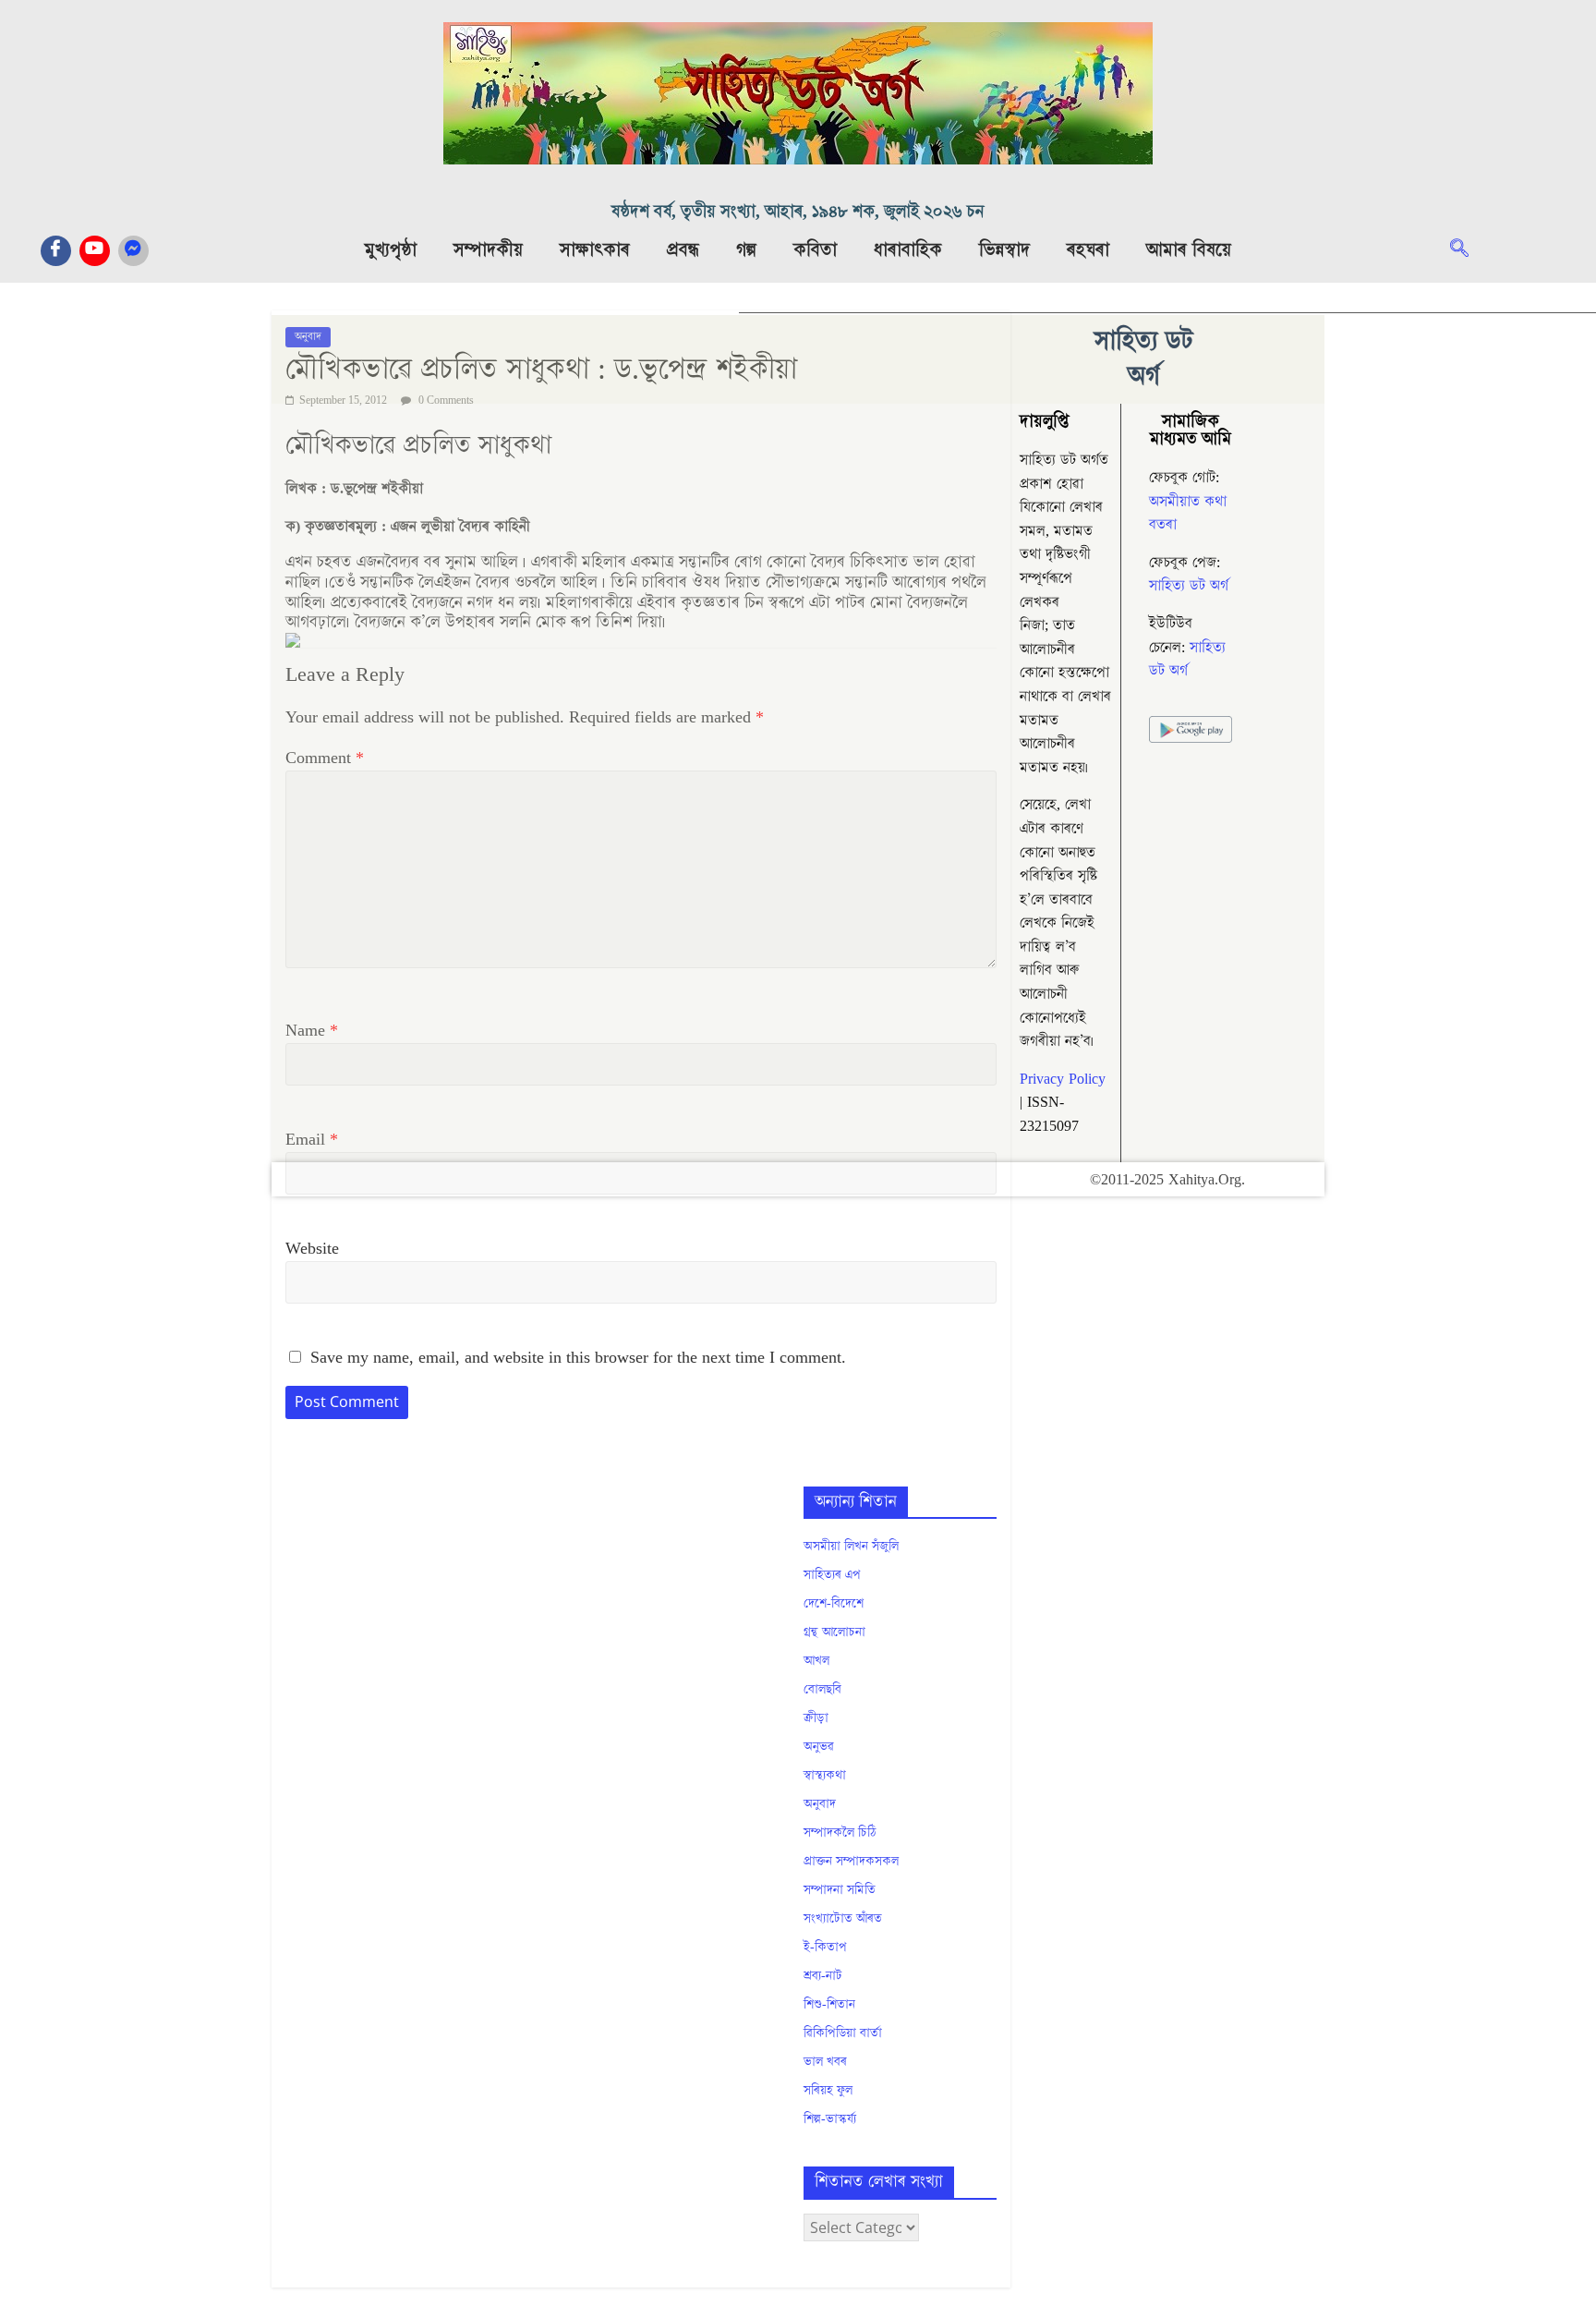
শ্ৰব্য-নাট (823, 1976)
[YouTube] (95, 251)
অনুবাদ (820, 1804)
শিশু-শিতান (829, 2005)
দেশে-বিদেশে (834, 1604)
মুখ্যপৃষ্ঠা (391, 250)
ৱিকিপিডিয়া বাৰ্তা (843, 2033)
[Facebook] (56, 251)
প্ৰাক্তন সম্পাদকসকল (851, 1862)
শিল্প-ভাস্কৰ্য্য (830, 2119)
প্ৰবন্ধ (683, 250)
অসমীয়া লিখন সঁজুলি (851, 1547)
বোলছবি (822, 1690)
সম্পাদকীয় (488, 250)
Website (312, 1249)
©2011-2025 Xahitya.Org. (1167, 1180)
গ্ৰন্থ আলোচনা (834, 1632)
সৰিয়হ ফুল (828, 2091)
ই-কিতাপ (825, 1948)
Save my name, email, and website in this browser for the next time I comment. (578, 1358)
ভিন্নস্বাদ (1004, 250)
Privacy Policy (1063, 1079)
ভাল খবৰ (825, 2062)
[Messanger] (133, 251)
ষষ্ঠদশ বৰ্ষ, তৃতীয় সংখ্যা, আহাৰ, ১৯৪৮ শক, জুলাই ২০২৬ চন (798, 212)
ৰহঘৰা (1088, 250)
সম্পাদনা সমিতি (840, 1890)
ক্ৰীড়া (816, 1718)
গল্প (746, 250)
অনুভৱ (819, 1747)
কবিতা (815, 250)
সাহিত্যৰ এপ (832, 1575)
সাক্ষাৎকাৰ (595, 250)
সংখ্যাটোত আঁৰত (843, 1919)
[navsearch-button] (1469, 250)
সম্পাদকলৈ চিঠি (840, 1833)
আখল (816, 1661)
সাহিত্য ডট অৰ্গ (1189, 586)
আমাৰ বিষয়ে (1189, 250)
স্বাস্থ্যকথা (825, 1776)
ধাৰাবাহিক (908, 250)
